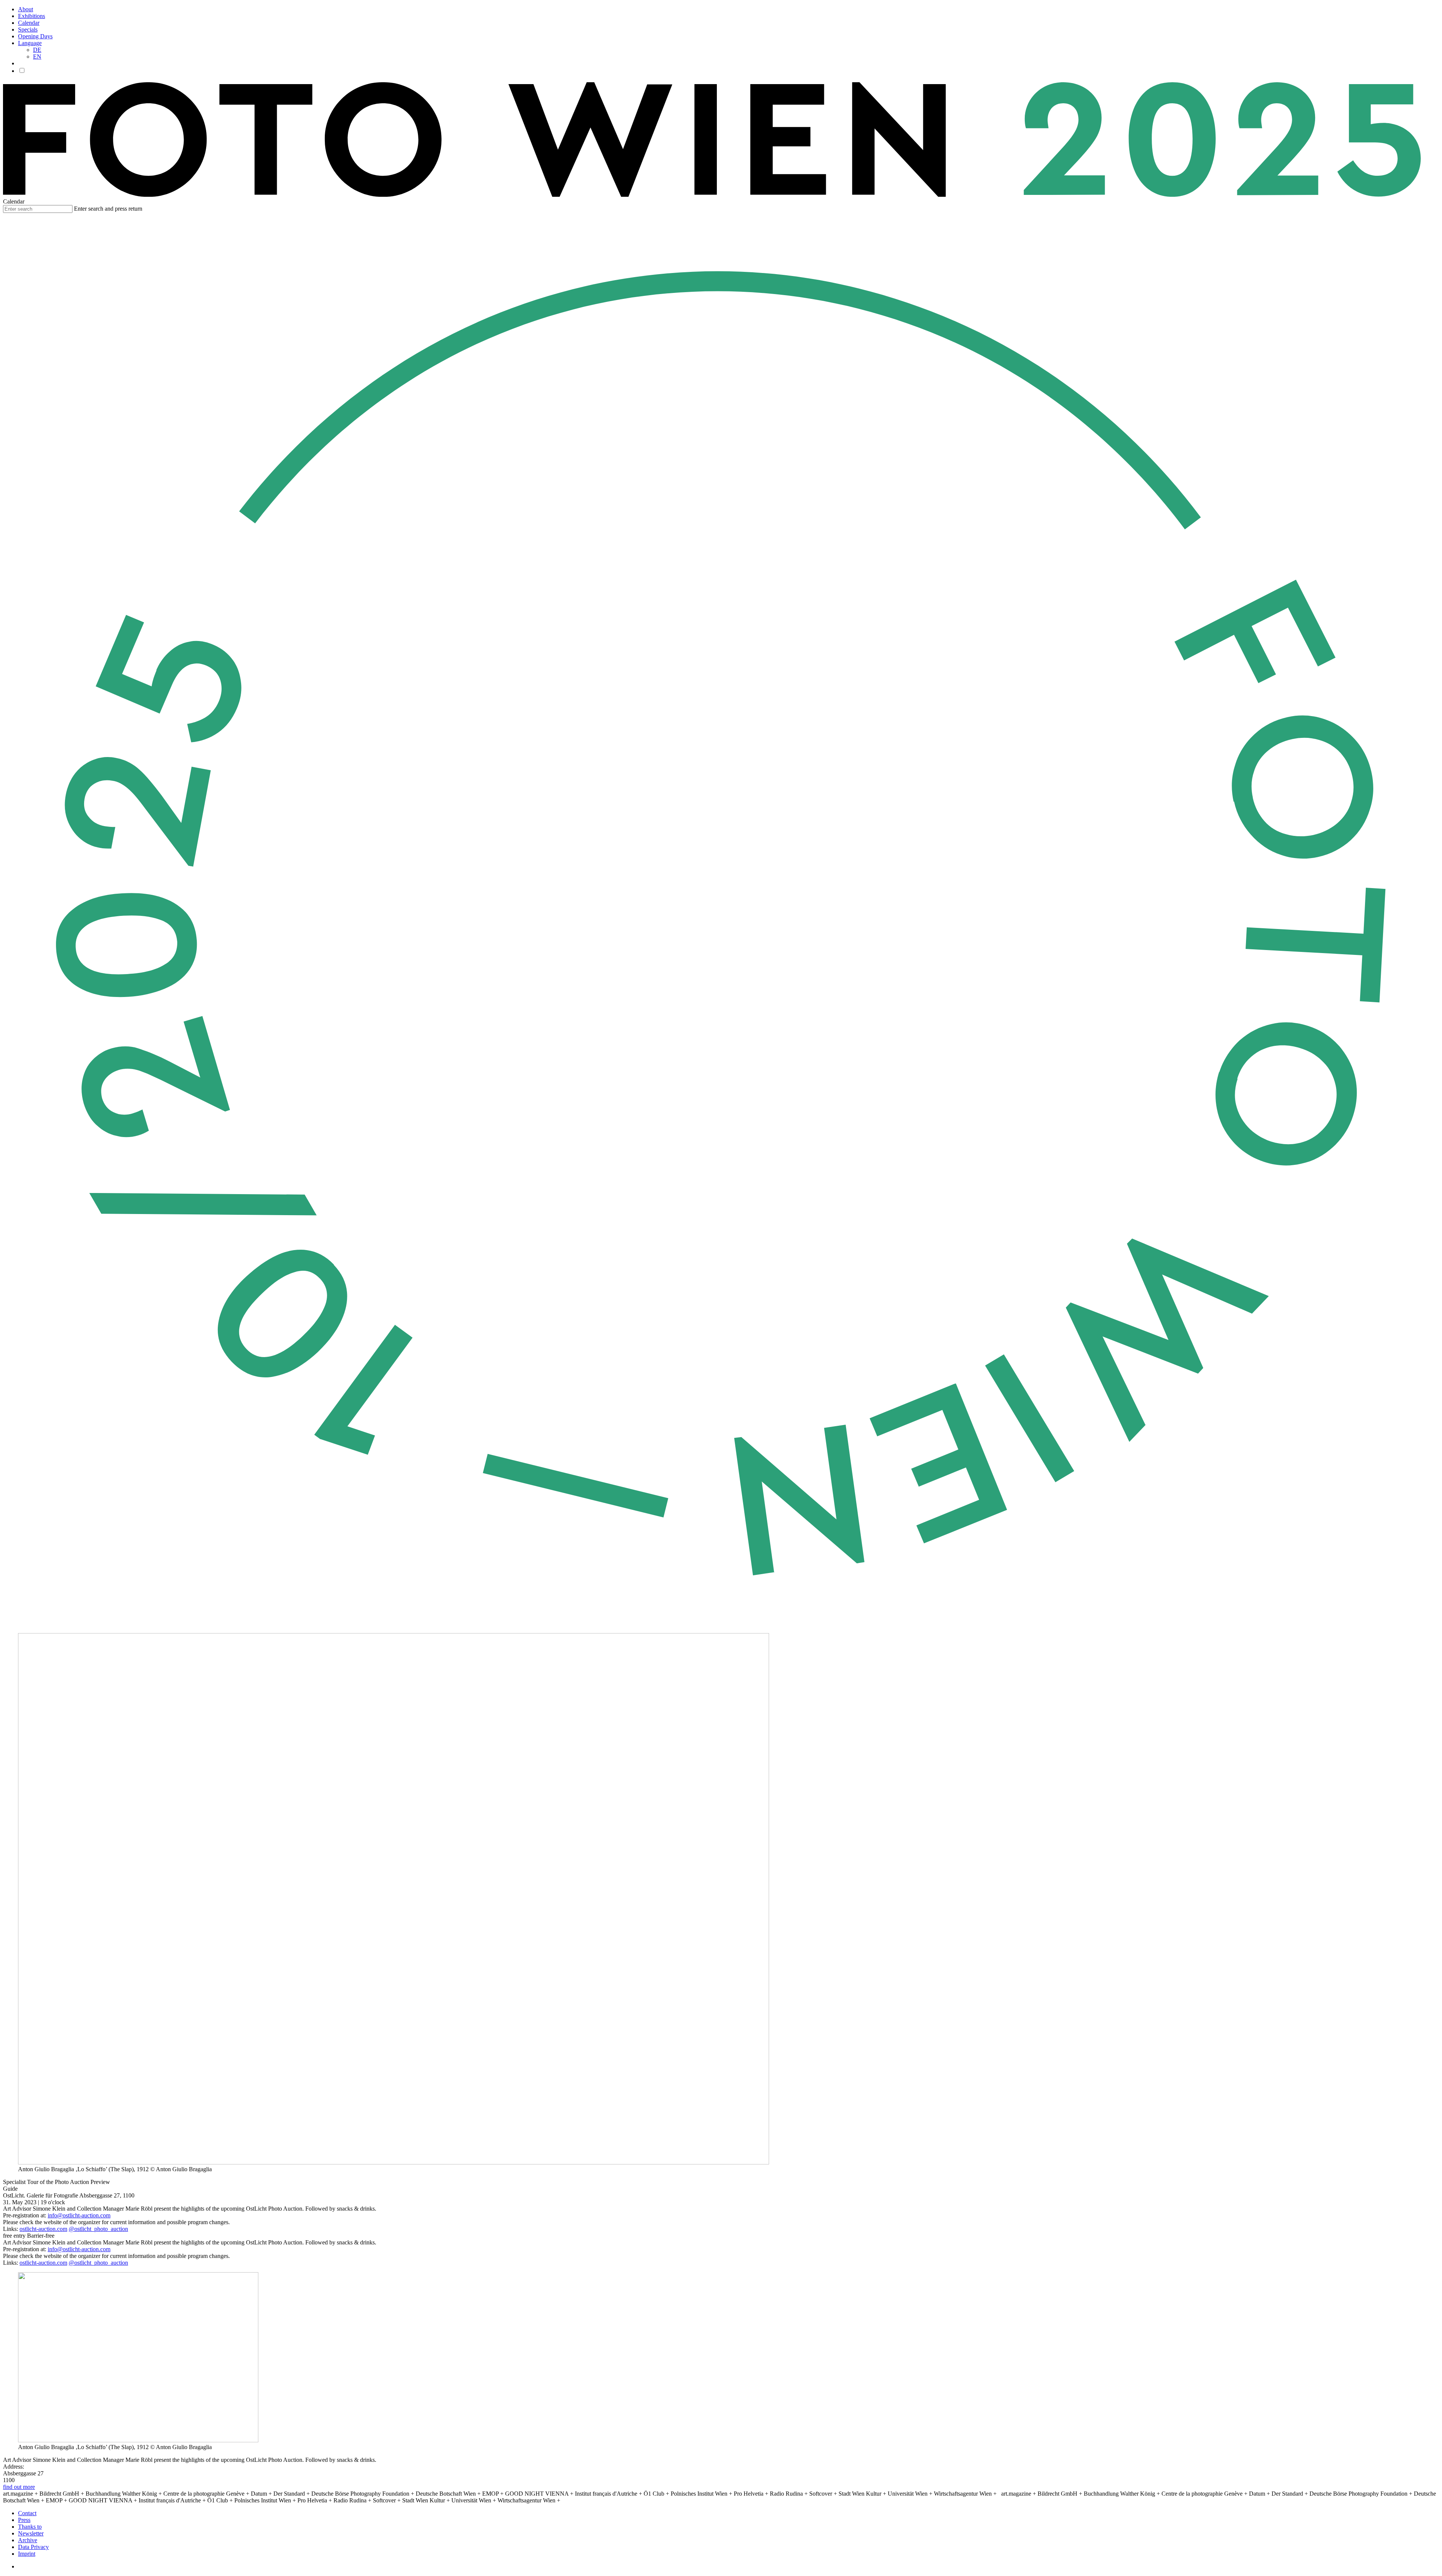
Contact (27, 2513)
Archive (28, 2540)
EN (37, 57)
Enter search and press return (108, 209)
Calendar (29, 23)
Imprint (27, 2554)
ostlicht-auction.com (43, 2229)
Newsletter (31, 2533)
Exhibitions (32, 16)
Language (30, 43)
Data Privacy (33, 2547)
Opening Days (35, 36)
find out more (19, 2487)
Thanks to (30, 2527)
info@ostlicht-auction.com (79, 2215)
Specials (28, 29)
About (26, 9)
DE (37, 50)
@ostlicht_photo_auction (98, 2229)
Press (24, 2520)
